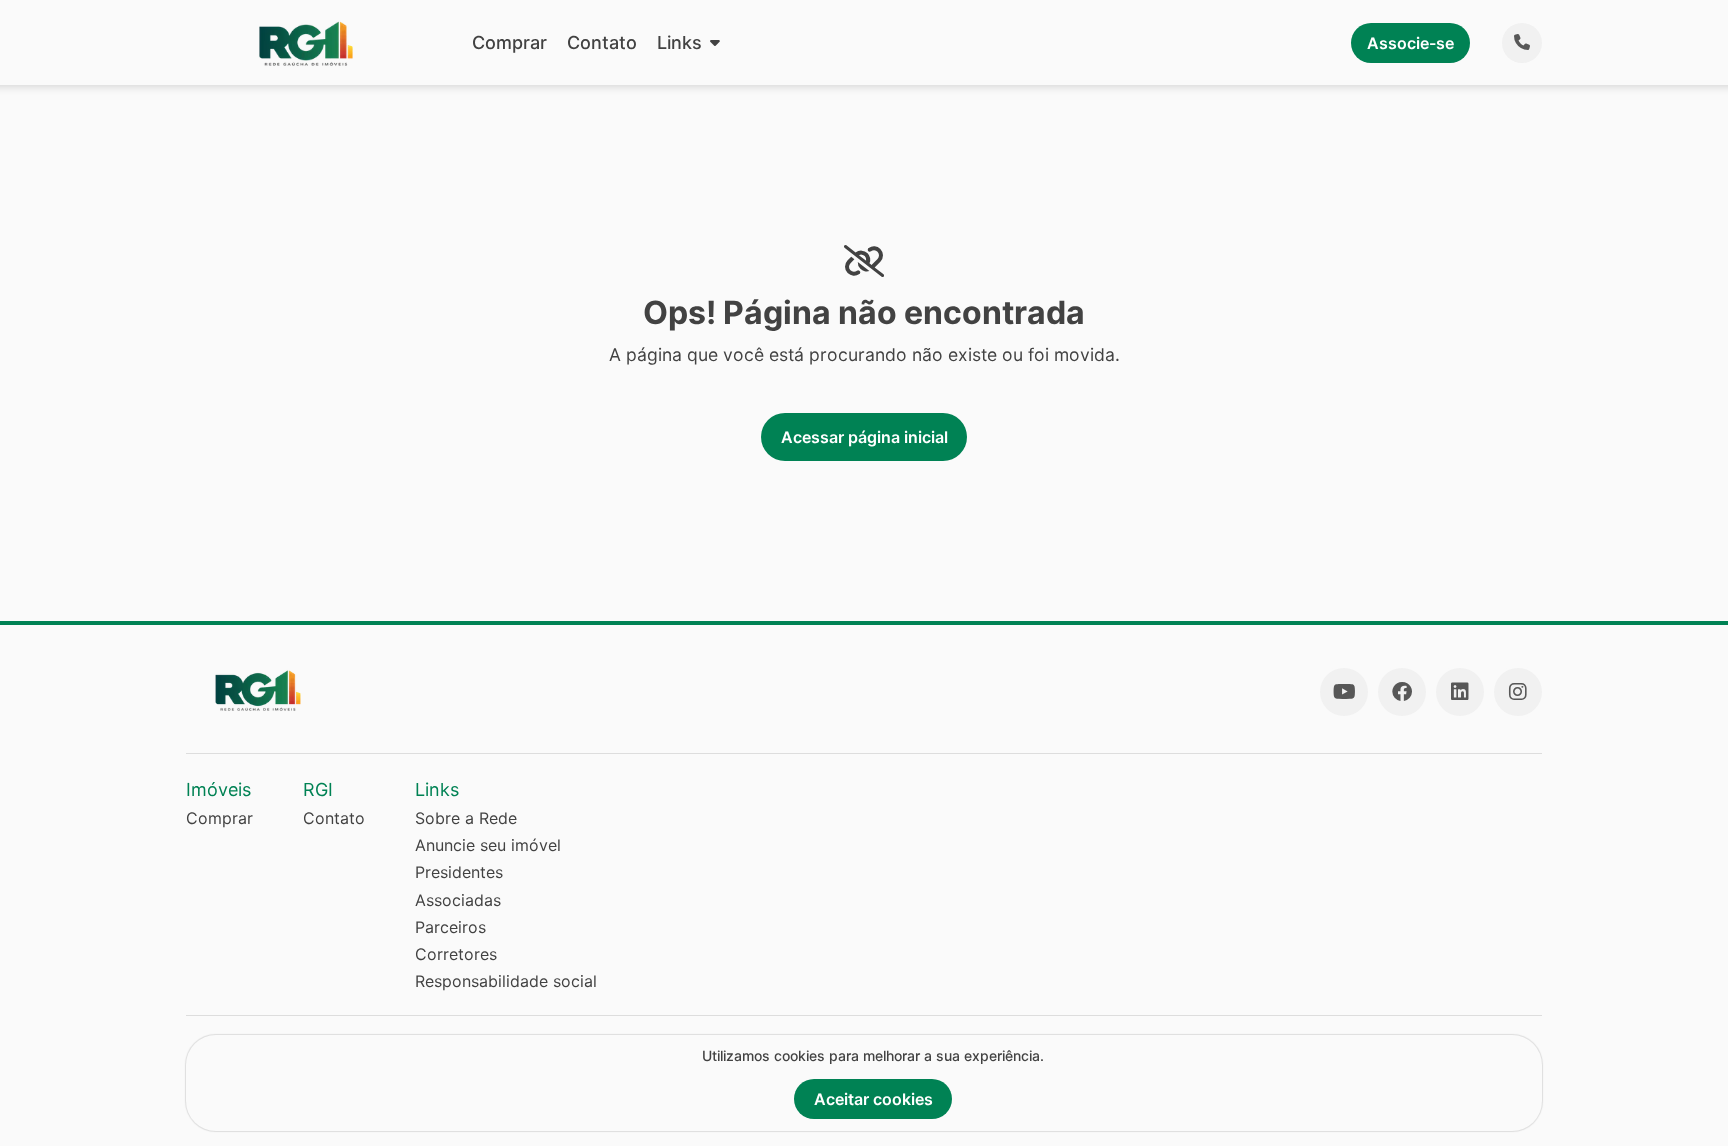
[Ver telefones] (1522, 43)
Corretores (456, 954)
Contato (602, 42)
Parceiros (450, 927)
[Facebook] (1402, 692)
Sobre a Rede (466, 818)
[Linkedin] (1460, 692)
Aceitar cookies (873, 1099)
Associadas (458, 900)
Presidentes (459, 872)
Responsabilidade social (506, 981)
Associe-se (1410, 43)
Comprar (509, 42)
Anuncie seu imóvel (488, 845)
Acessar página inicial (864, 437)
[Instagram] (1518, 692)
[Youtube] (1344, 692)
